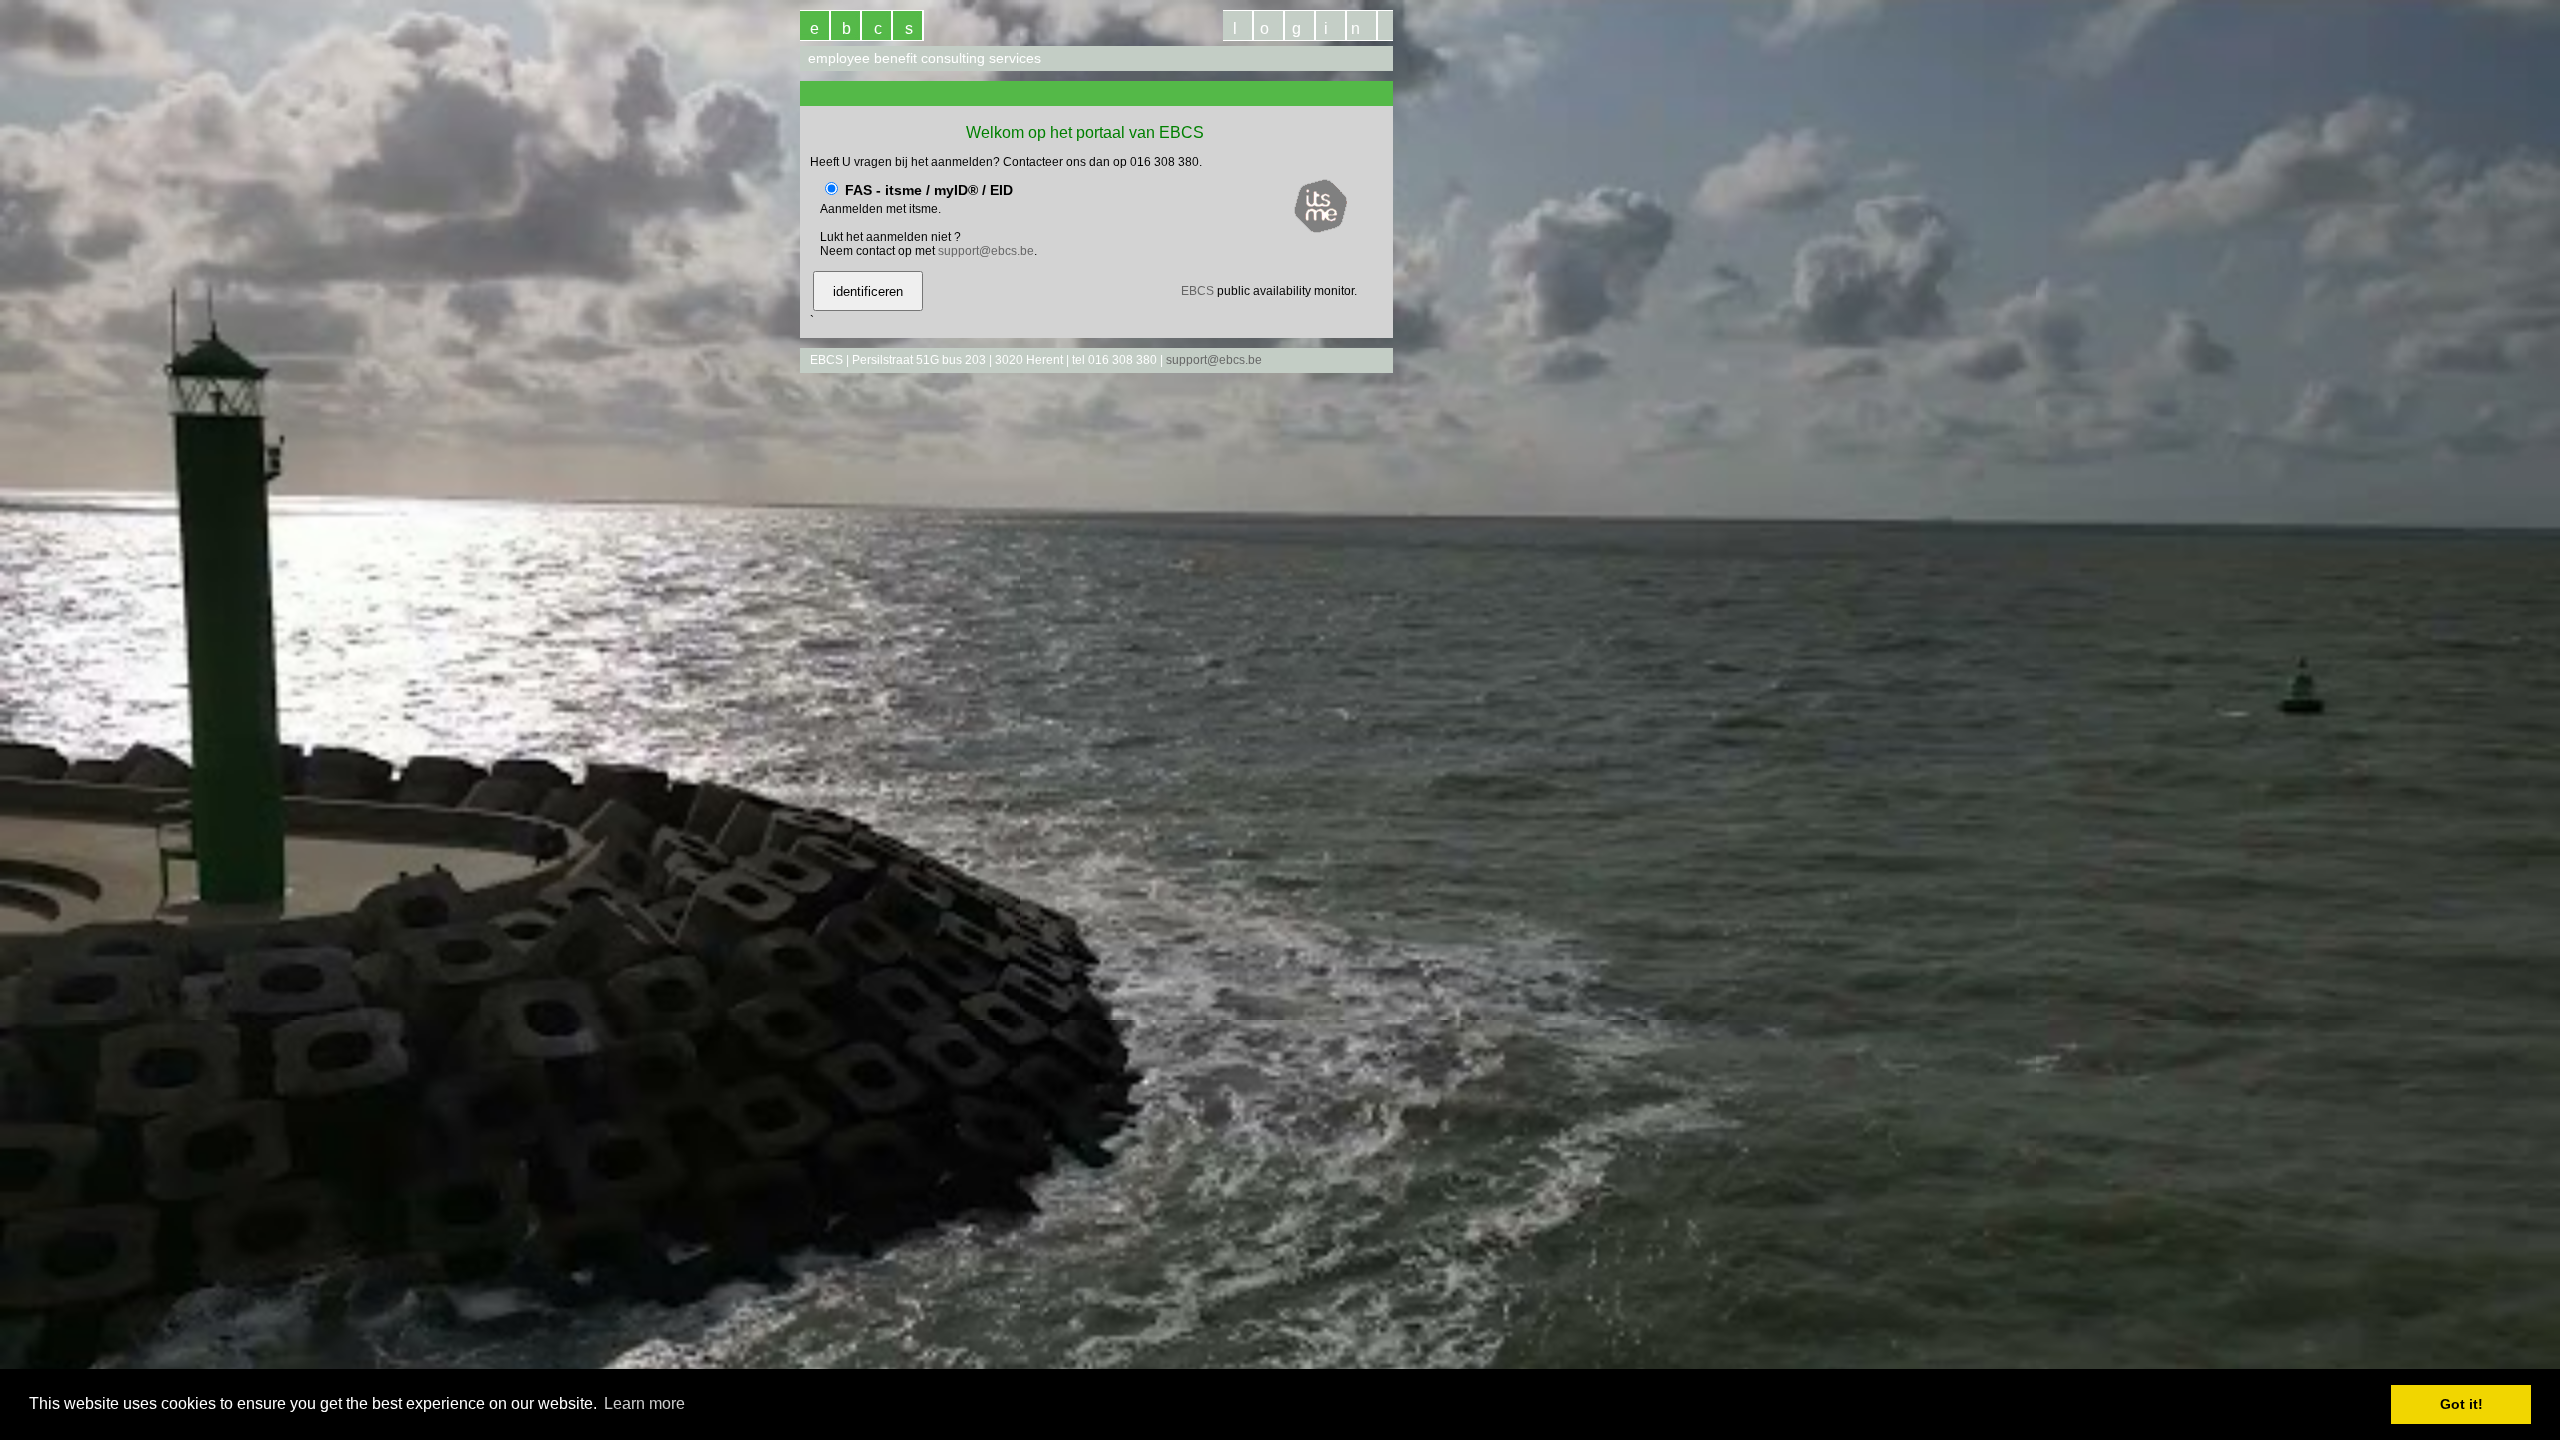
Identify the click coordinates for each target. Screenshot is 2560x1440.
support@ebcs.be (986, 251)
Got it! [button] (2461, 1404)
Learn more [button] (644, 1403)
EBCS (1197, 291)
